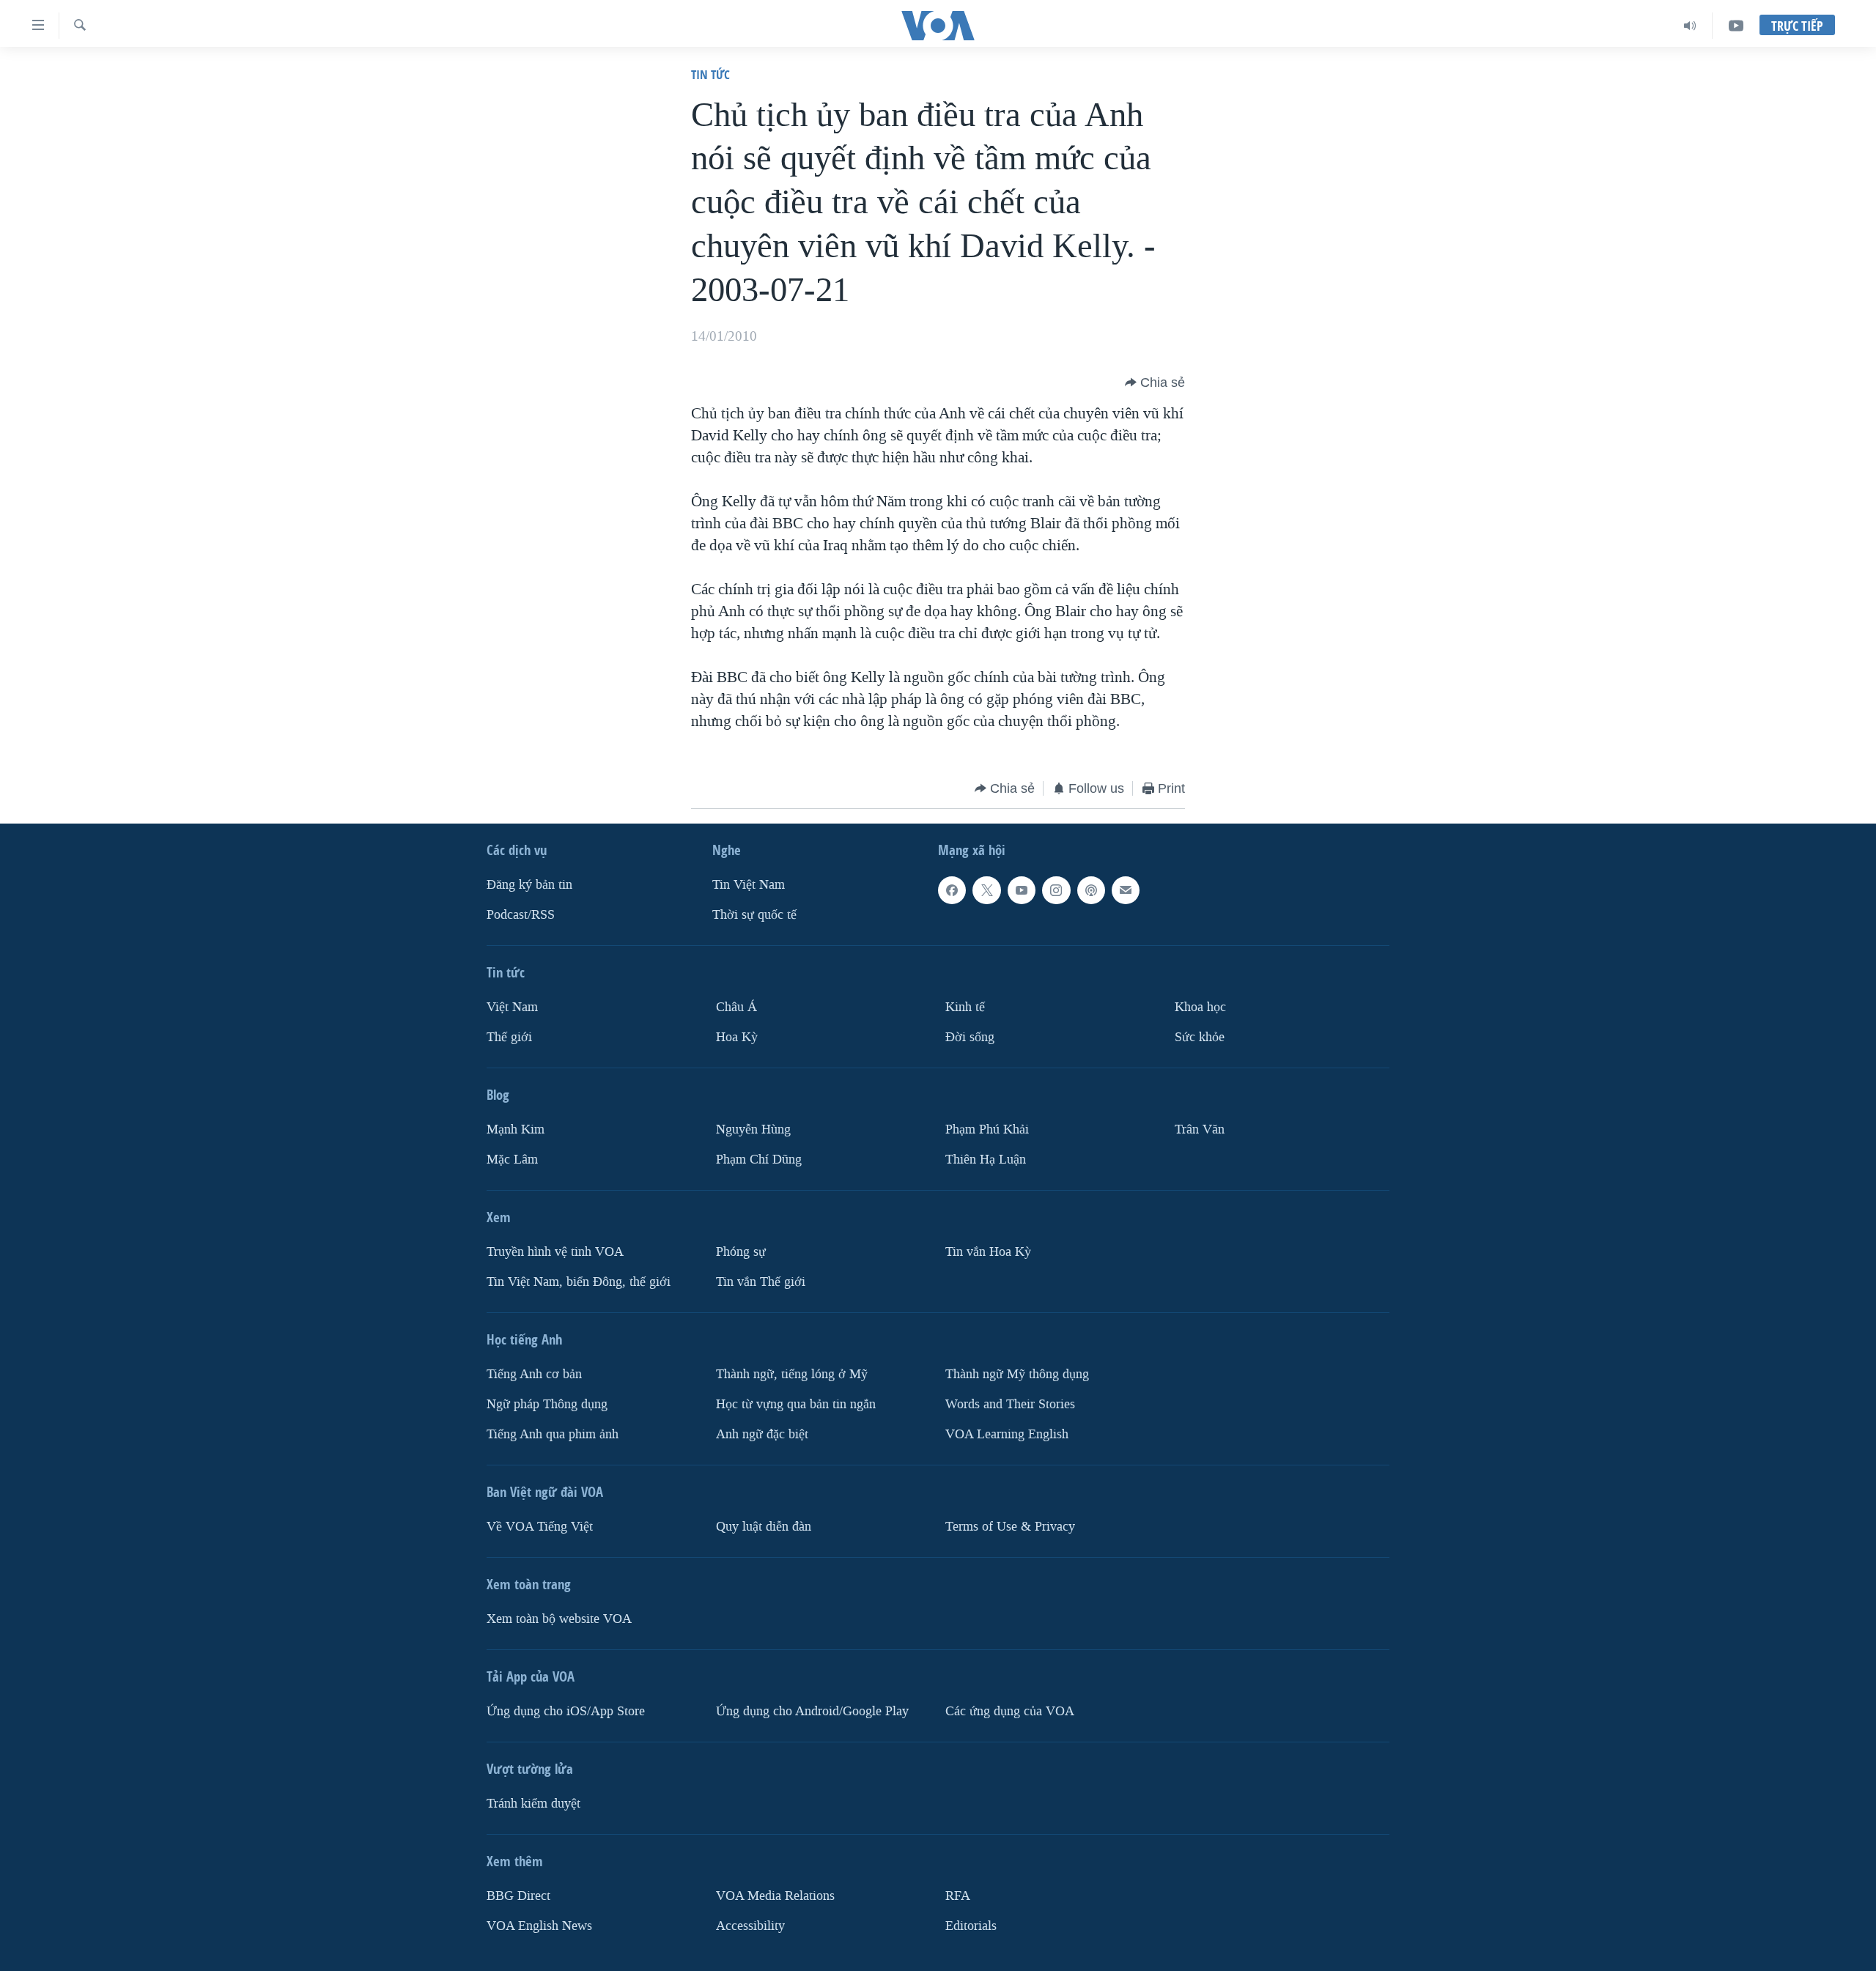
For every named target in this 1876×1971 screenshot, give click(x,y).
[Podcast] (1091, 890)
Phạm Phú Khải (987, 1129)
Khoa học (1200, 1007)
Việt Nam (512, 1007)
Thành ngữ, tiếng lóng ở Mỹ (792, 1374)
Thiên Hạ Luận (986, 1160)
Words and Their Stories (1010, 1404)
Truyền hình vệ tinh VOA (555, 1252)
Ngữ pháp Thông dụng (547, 1404)
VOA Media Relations (775, 1896)
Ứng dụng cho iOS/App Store (566, 1711)
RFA (958, 1896)
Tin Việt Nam (749, 885)
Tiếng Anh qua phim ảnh (553, 1434)
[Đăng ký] (1126, 890)
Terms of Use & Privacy (1010, 1527)
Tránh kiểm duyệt (533, 1804)
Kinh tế (965, 1007)
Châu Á (736, 1007)
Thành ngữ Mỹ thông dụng (1017, 1374)
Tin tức (710, 74)
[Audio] (1690, 26)
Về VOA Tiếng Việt (540, 1527)
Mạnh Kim (516, 1129)
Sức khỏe (1200, 1037)
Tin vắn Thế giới (761, 1282)
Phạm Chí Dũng (759, 1160)
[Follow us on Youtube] (1022, 890)
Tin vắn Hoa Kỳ (988, 1252)
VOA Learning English (1007, 1434)
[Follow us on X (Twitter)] (986, 890)
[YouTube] (1736, 26)
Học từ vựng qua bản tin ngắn (796, 1404)
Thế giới (509, 1037)
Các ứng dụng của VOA (1010, 1711)
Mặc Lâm (512, 1160)
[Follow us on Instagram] (1056, 890)
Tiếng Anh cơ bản (534, 1374)
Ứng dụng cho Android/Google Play (812, 1711)
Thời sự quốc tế (754, 915)
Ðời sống (970, 1037)
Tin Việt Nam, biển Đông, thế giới (579, 1282)
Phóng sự (741, 1252)
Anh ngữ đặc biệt (762, 1434)
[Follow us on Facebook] (952, 890)
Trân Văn (1200, 1129)
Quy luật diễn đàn (764, 1527)
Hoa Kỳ (737, 1037)
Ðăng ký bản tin (529, 885)
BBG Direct (518, 1896)
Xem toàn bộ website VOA (559, 1619)
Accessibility (750, 1926)
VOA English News (539, 1926)
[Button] (1155, 382)
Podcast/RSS (521, 915)
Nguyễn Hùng (753, 1129)
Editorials (971, 1926)
